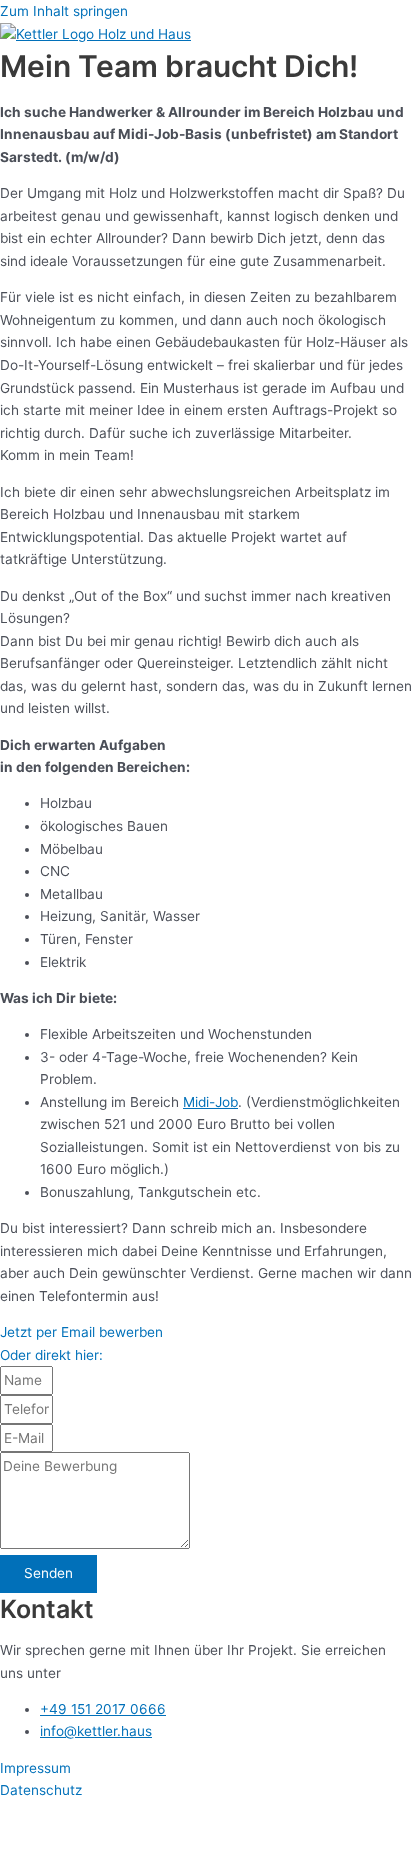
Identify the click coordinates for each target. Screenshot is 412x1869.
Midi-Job (210, 1102)
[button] (51, 1355)
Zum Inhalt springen (64, 11)
